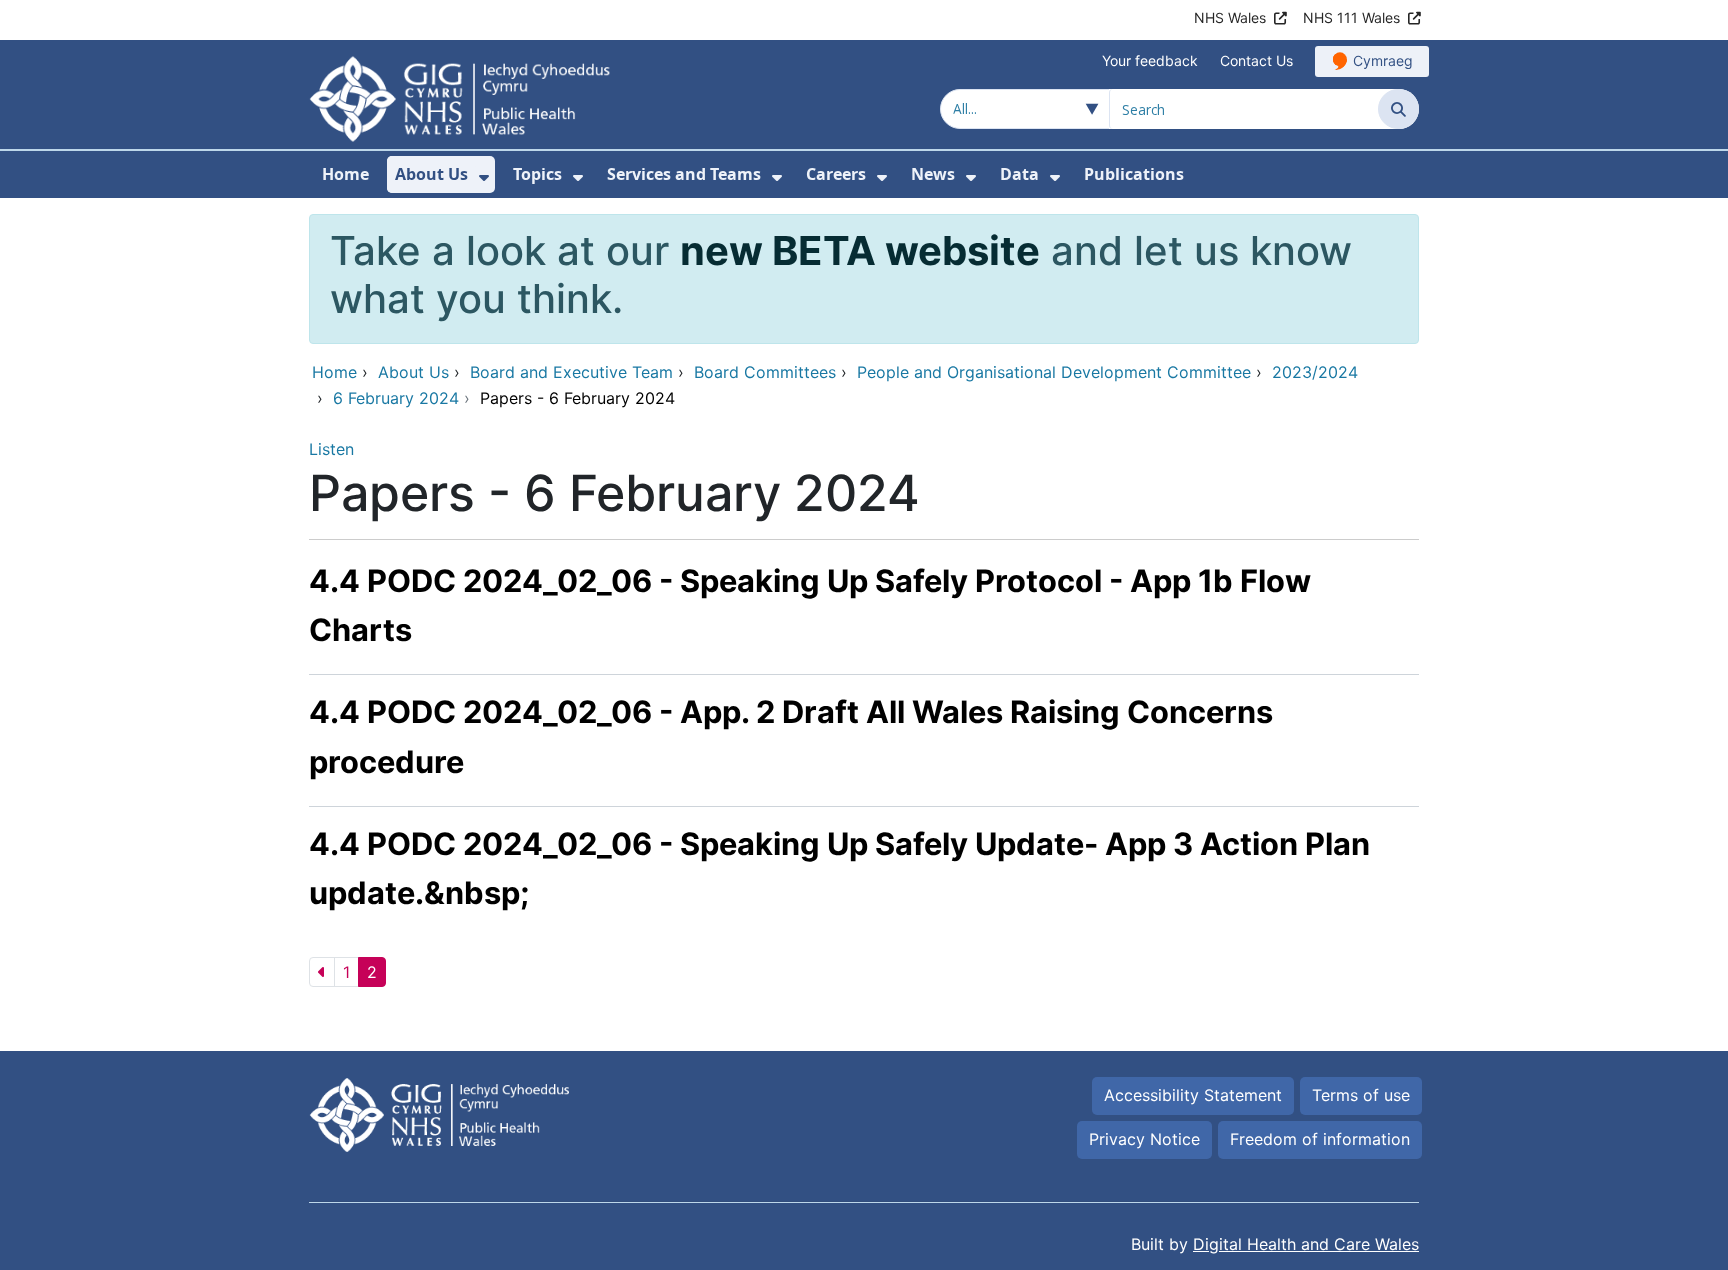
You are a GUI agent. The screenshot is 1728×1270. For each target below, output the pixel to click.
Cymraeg (1383, 60)
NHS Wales (1230, 17)
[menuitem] (484, 177)
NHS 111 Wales (1351, 17)
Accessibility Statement (1193, 1095)
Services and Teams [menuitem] (684, 174)
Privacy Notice (1144, 1139)
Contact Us (1256, 60)
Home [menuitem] (345, 174)
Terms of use (1361, 1095)
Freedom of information (1320, 1139)
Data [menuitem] (1019, 174)
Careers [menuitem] (836, 174)
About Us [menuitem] (431, 174)
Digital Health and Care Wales (1306, 1244)
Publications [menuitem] (1134, 174)
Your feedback (1150, 60)
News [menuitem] (933, 174)
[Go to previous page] (322, 972)
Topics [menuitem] (537, 174)
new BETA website (860, 250)
